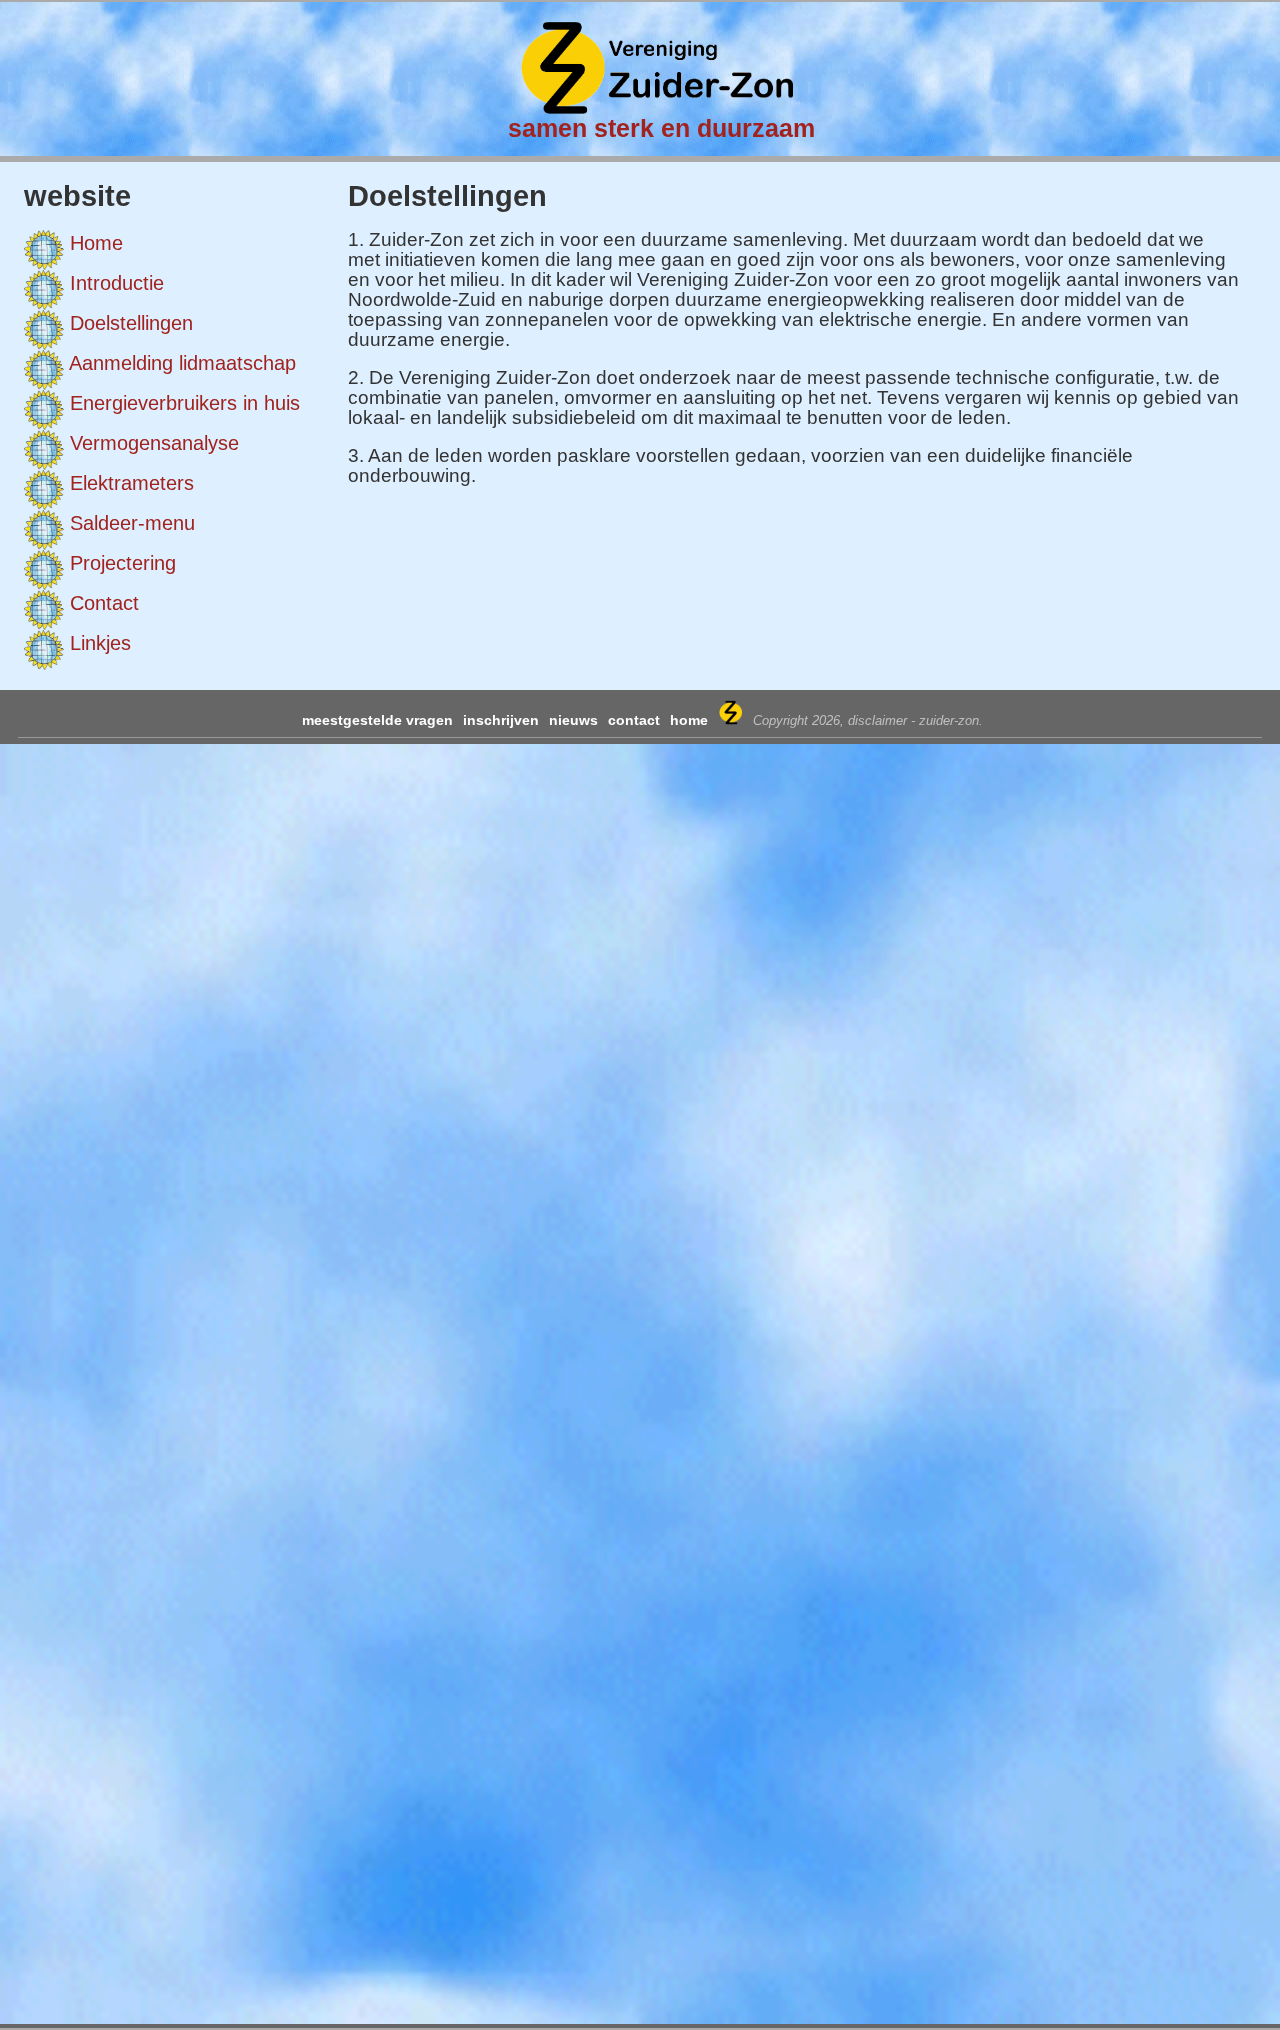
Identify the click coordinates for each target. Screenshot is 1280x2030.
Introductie (117, 283)
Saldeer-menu (132, 523)
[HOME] (655, 107)
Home (96, 243)
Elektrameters (132, 483)
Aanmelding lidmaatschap (182, 363)
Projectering (123, 563)
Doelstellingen (131, 323)
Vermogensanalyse (154, 443)
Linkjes (100, 643)
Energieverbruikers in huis (185, 403)
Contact (104, 603)
